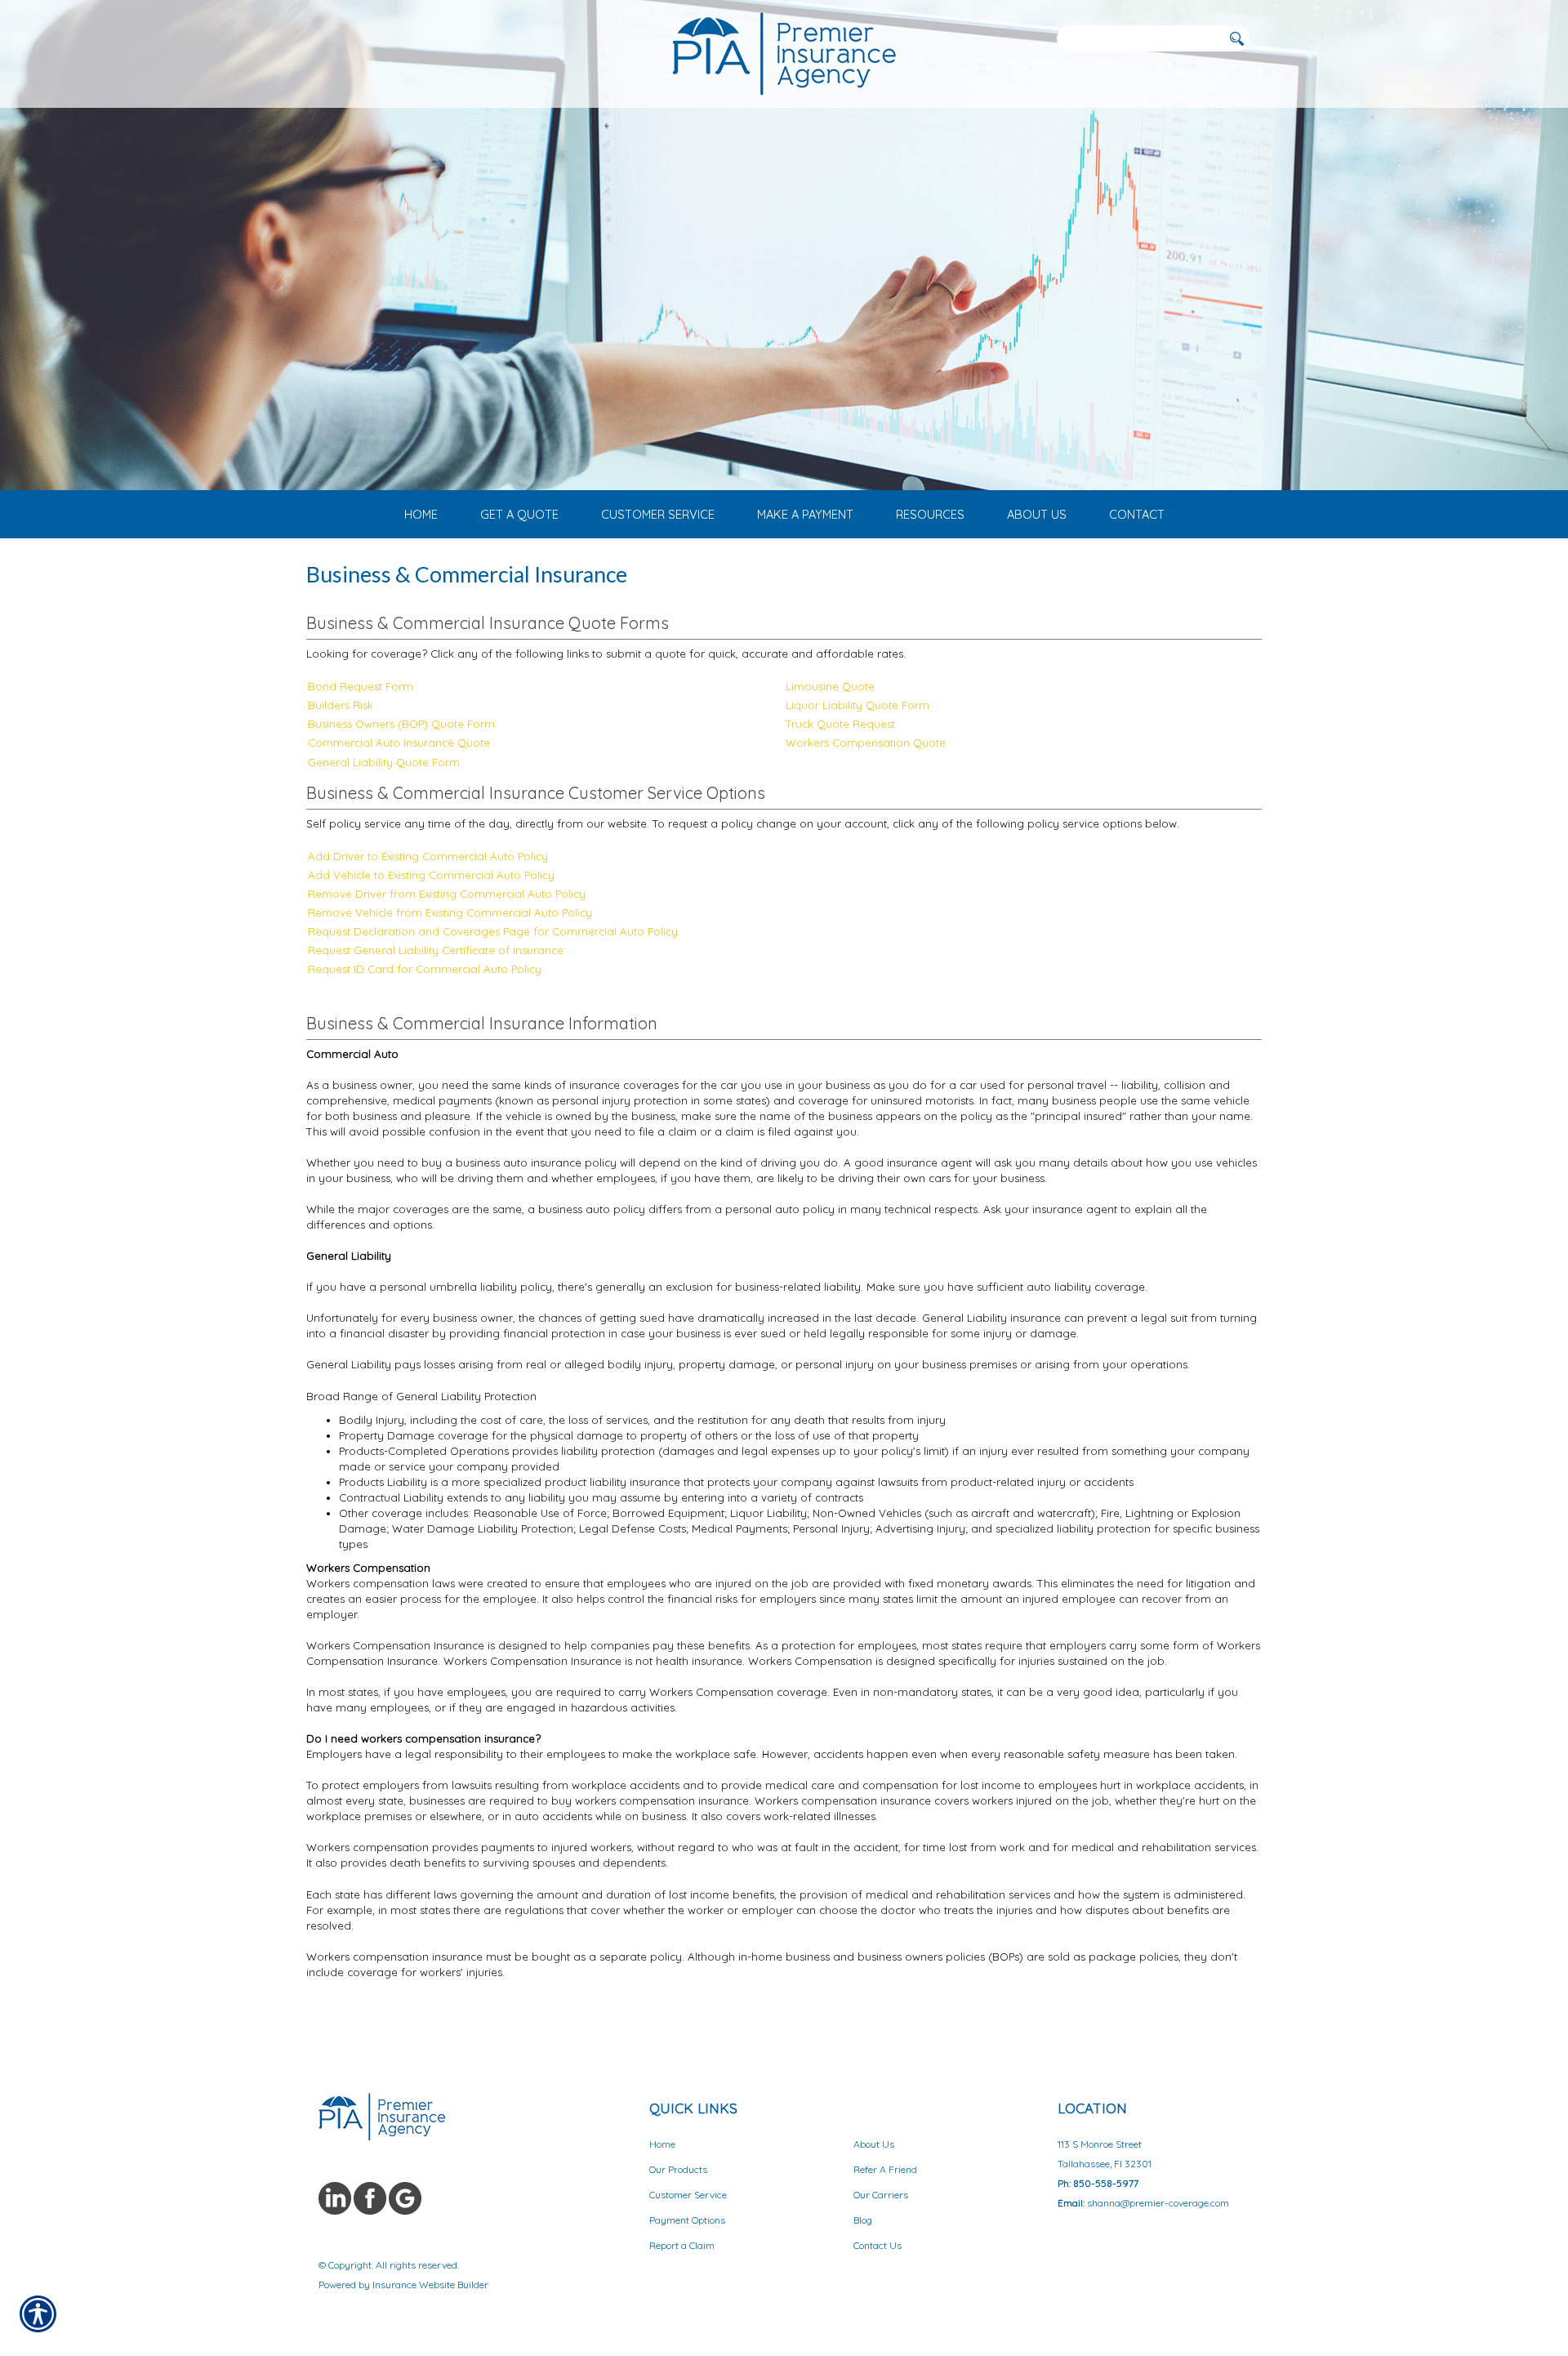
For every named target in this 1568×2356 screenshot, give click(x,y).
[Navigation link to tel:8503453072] (323, 38)
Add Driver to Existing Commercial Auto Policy (428, 856)
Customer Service (688, 2195)
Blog (863, 2220)
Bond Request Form (361, 686)
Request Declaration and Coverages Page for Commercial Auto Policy (493, 931)
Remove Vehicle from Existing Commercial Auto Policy (450, 913)
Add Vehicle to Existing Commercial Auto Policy (431, 875)
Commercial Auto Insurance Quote (399, 743)
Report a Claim (682, 2245)
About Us (874, 2144)
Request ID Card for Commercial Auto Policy (425, 969)
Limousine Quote (830, 686)
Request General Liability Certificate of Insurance (436, 950)
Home (662, 2144)
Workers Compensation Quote (866, 743)
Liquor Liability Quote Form (857, 705)
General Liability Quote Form (384, 762)
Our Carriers (881, 2195)
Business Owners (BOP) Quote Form (401, 724)
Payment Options (687, 2220)
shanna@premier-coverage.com (1158, 2203)
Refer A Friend (885, 2169)
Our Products (678, 2169)
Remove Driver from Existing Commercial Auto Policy (447, 894)
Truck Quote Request (840, 724)
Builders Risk (341, 705)
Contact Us (878, 2245)
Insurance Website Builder (430, 2285)
